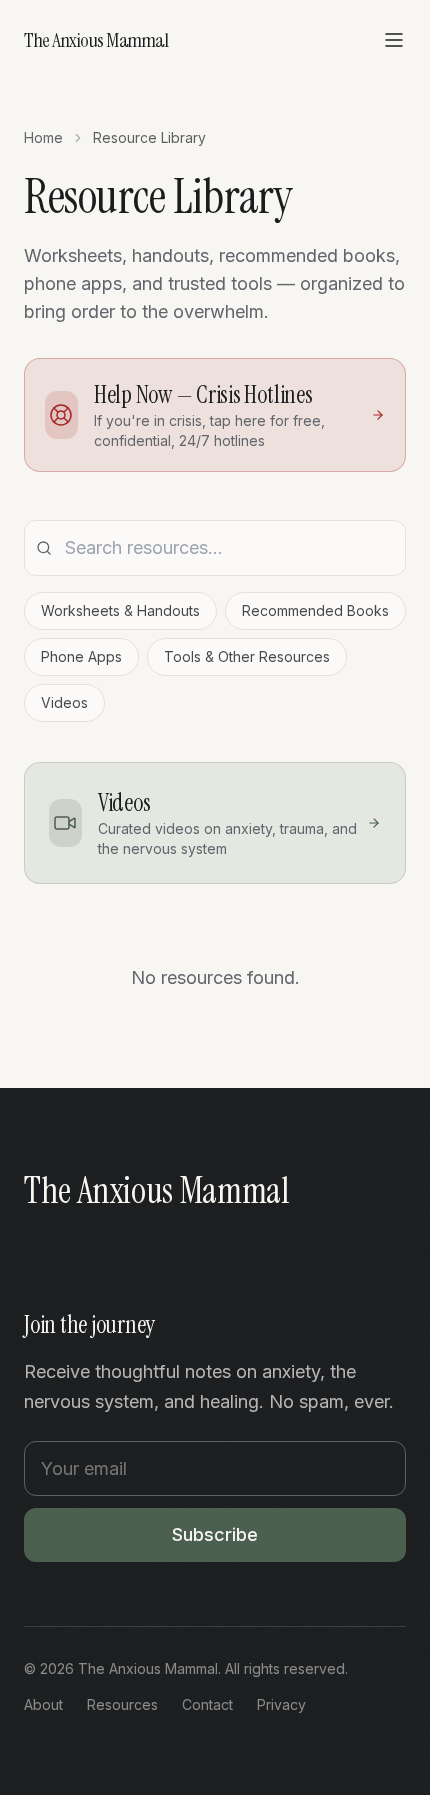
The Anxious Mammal (96, 40)
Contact (207, 1704)
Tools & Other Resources (247, 656)
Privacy (281, 1704)
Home (43, 137)
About (43, 1704)
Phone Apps (81, 656)
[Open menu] (394, 40)
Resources (122, 1704)
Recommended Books (315, 610)
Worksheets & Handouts (120, 610)
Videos (64, 702)
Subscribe (215, 1534)
